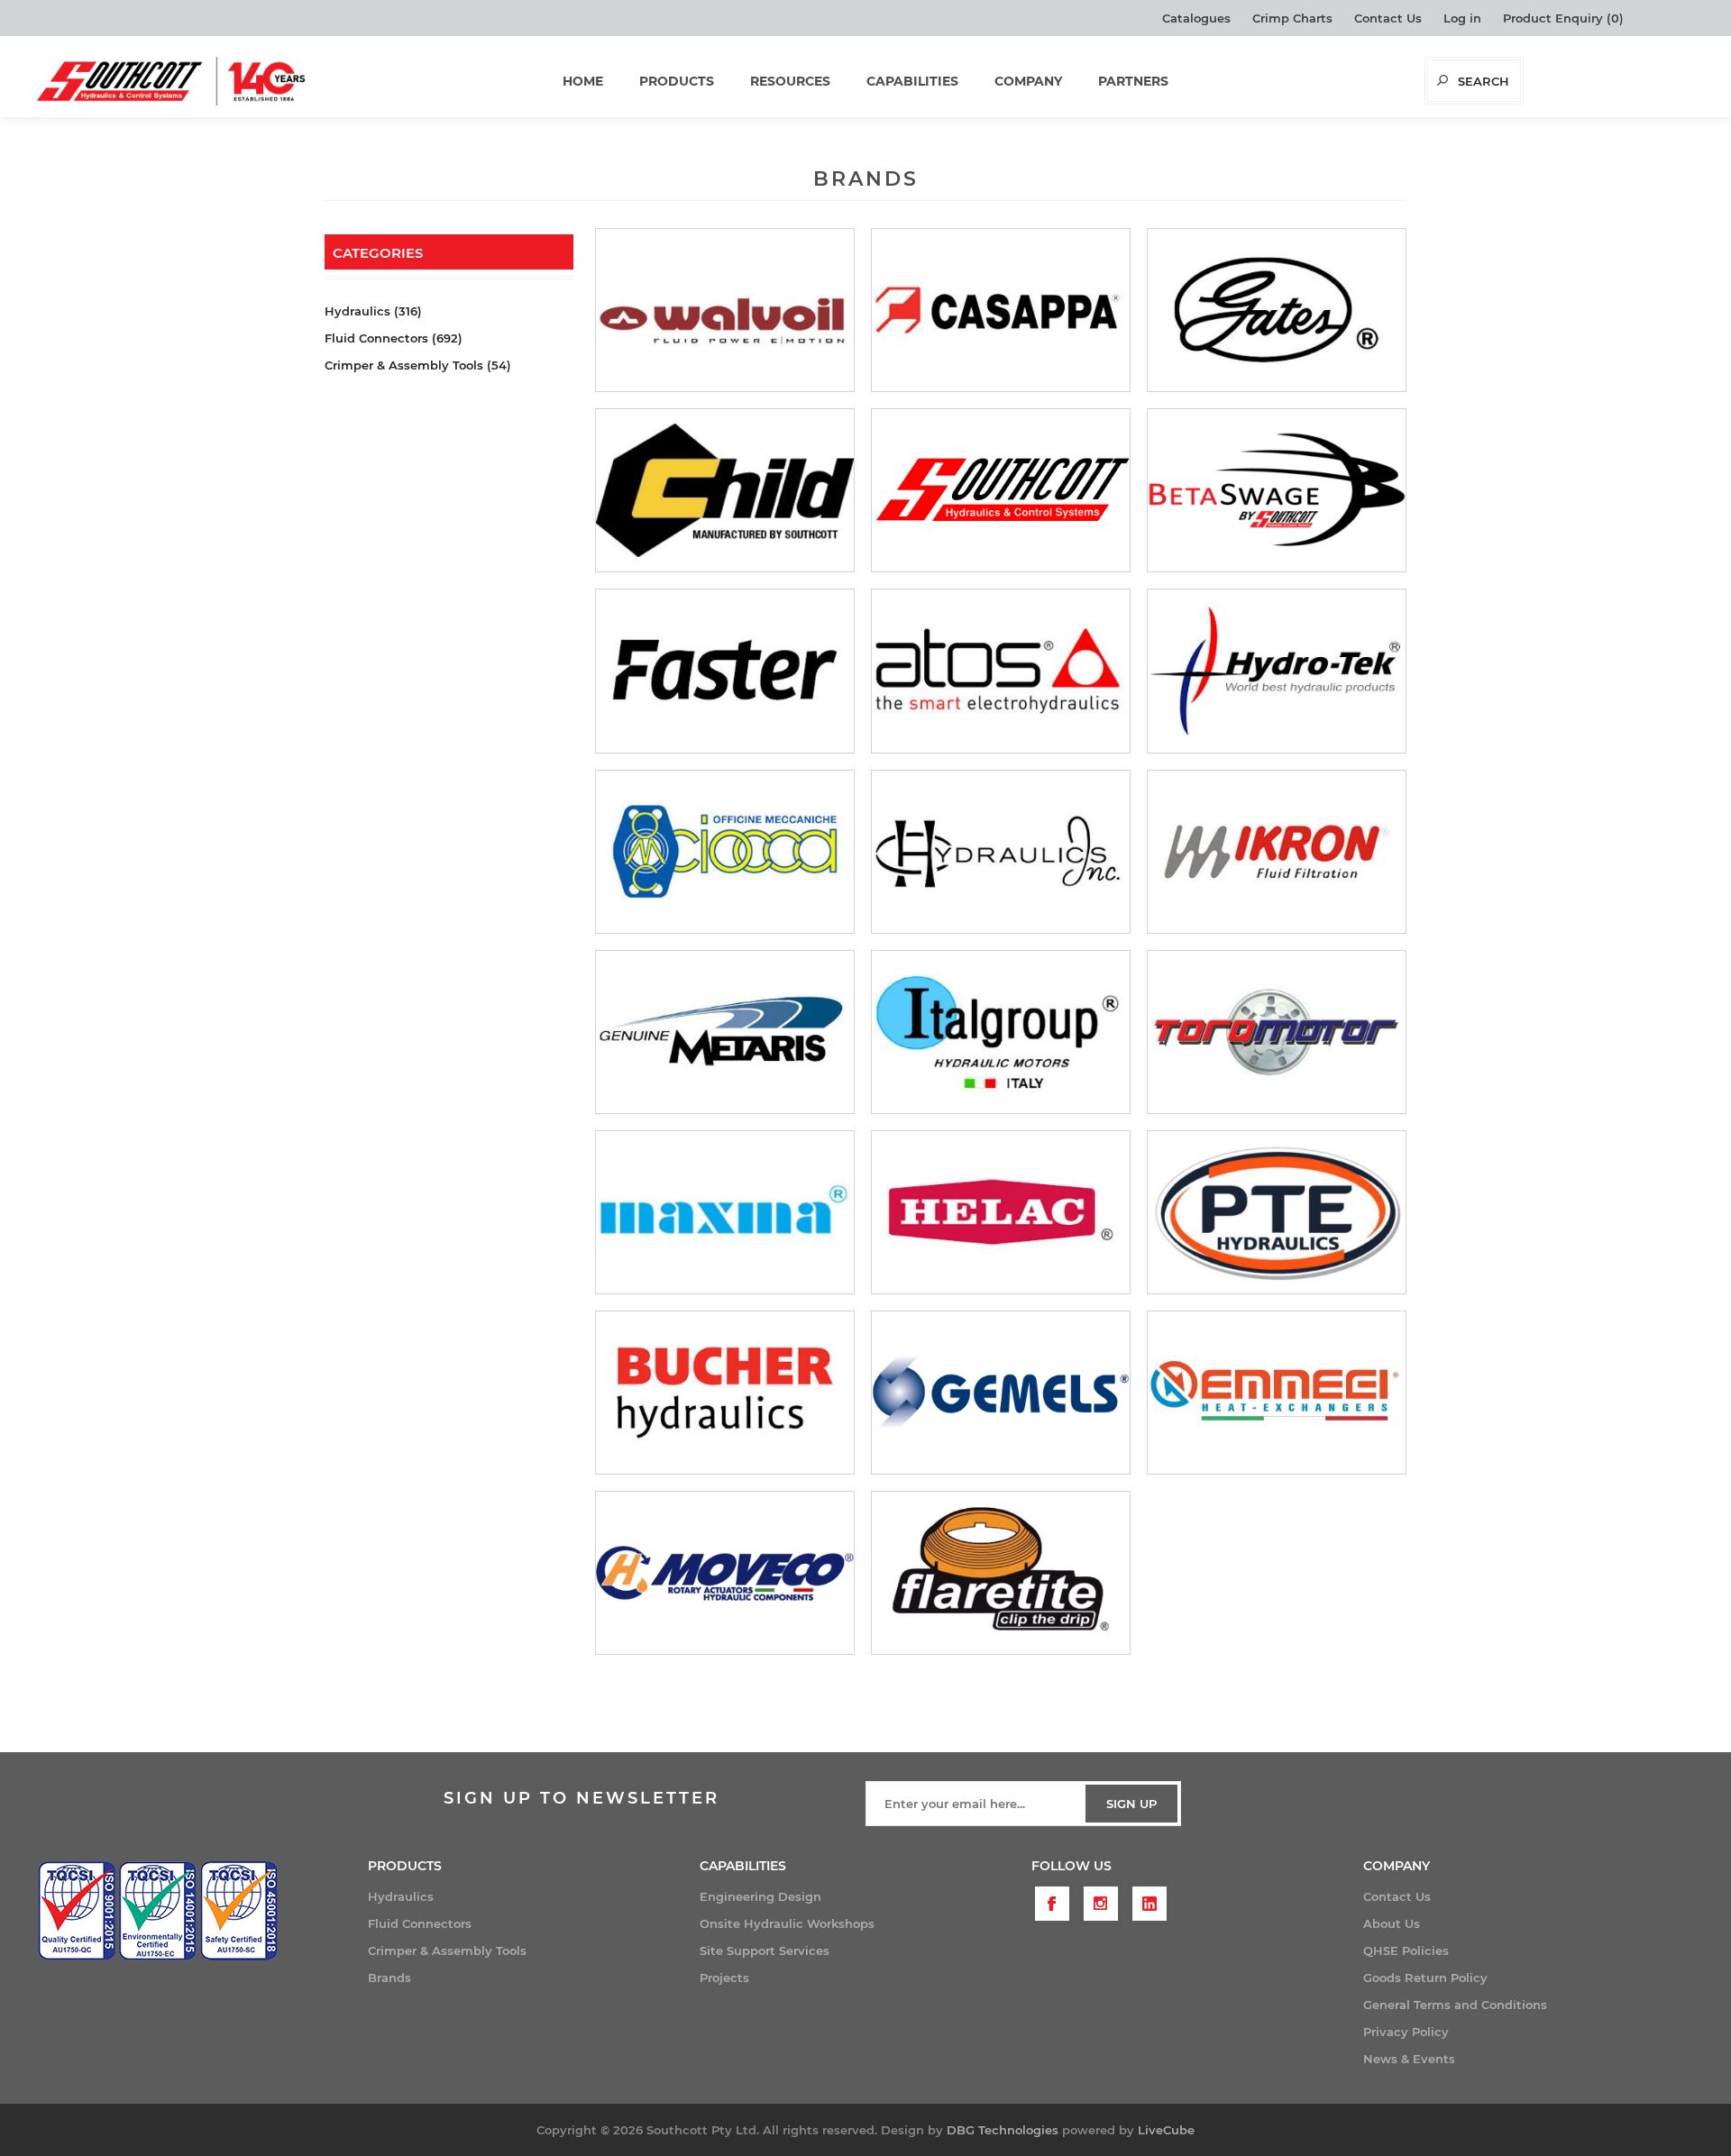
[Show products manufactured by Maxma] (725, 1212)
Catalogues (1196, 18)
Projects (724, 1978)
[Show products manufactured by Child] (725, 490)
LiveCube (1166, 2130)
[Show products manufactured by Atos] (1001, 671)
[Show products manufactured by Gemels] (1001, 1393)
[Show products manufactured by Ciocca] (725, 852)
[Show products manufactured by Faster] (725, 671)
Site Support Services (765, 1950)
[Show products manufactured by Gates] (1277, 310)
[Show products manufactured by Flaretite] (1001, 1573)
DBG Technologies (1003, 2130)
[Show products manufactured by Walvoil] (725, 310)
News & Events (1409, 2059)
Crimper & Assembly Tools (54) (418, 365)
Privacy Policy (1406, 2032)
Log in (1462, 18)
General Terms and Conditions (1455, 2005)
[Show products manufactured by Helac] (1001, 1212)
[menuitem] (534, 1896)
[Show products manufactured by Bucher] (725, 1393)
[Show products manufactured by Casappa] (1001, 310)
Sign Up (1131, 1804)
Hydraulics (401, 1896)
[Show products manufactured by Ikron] (1277, 852)
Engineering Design (760, 1896)
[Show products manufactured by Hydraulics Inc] (1001, 852)
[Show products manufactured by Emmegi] (1277, 1393)
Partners (1133, 81)
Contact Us (1388, 18)
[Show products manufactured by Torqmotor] (1277, 1032)
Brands (389, 1978)
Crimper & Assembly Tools (447, 1950)
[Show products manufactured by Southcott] (1001, 490)
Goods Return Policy (1425, 1978)
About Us (1392, 1923)
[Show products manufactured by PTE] (1277, 1212)
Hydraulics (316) (373, 311)
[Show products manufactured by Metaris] (725, 1032)
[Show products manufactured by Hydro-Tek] (1277, 671)
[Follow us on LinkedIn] (1149, 1904)
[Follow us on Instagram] (1101, 1904)
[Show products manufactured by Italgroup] (1001, 1032)
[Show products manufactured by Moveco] (725, 1573)
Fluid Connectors (420, 1923)
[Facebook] (1052, 1904)
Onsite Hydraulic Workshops (787, 1923)
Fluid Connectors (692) (394, 338)
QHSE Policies (1406, 1950)
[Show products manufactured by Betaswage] (1277, 490)
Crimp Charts (1292, 18)
